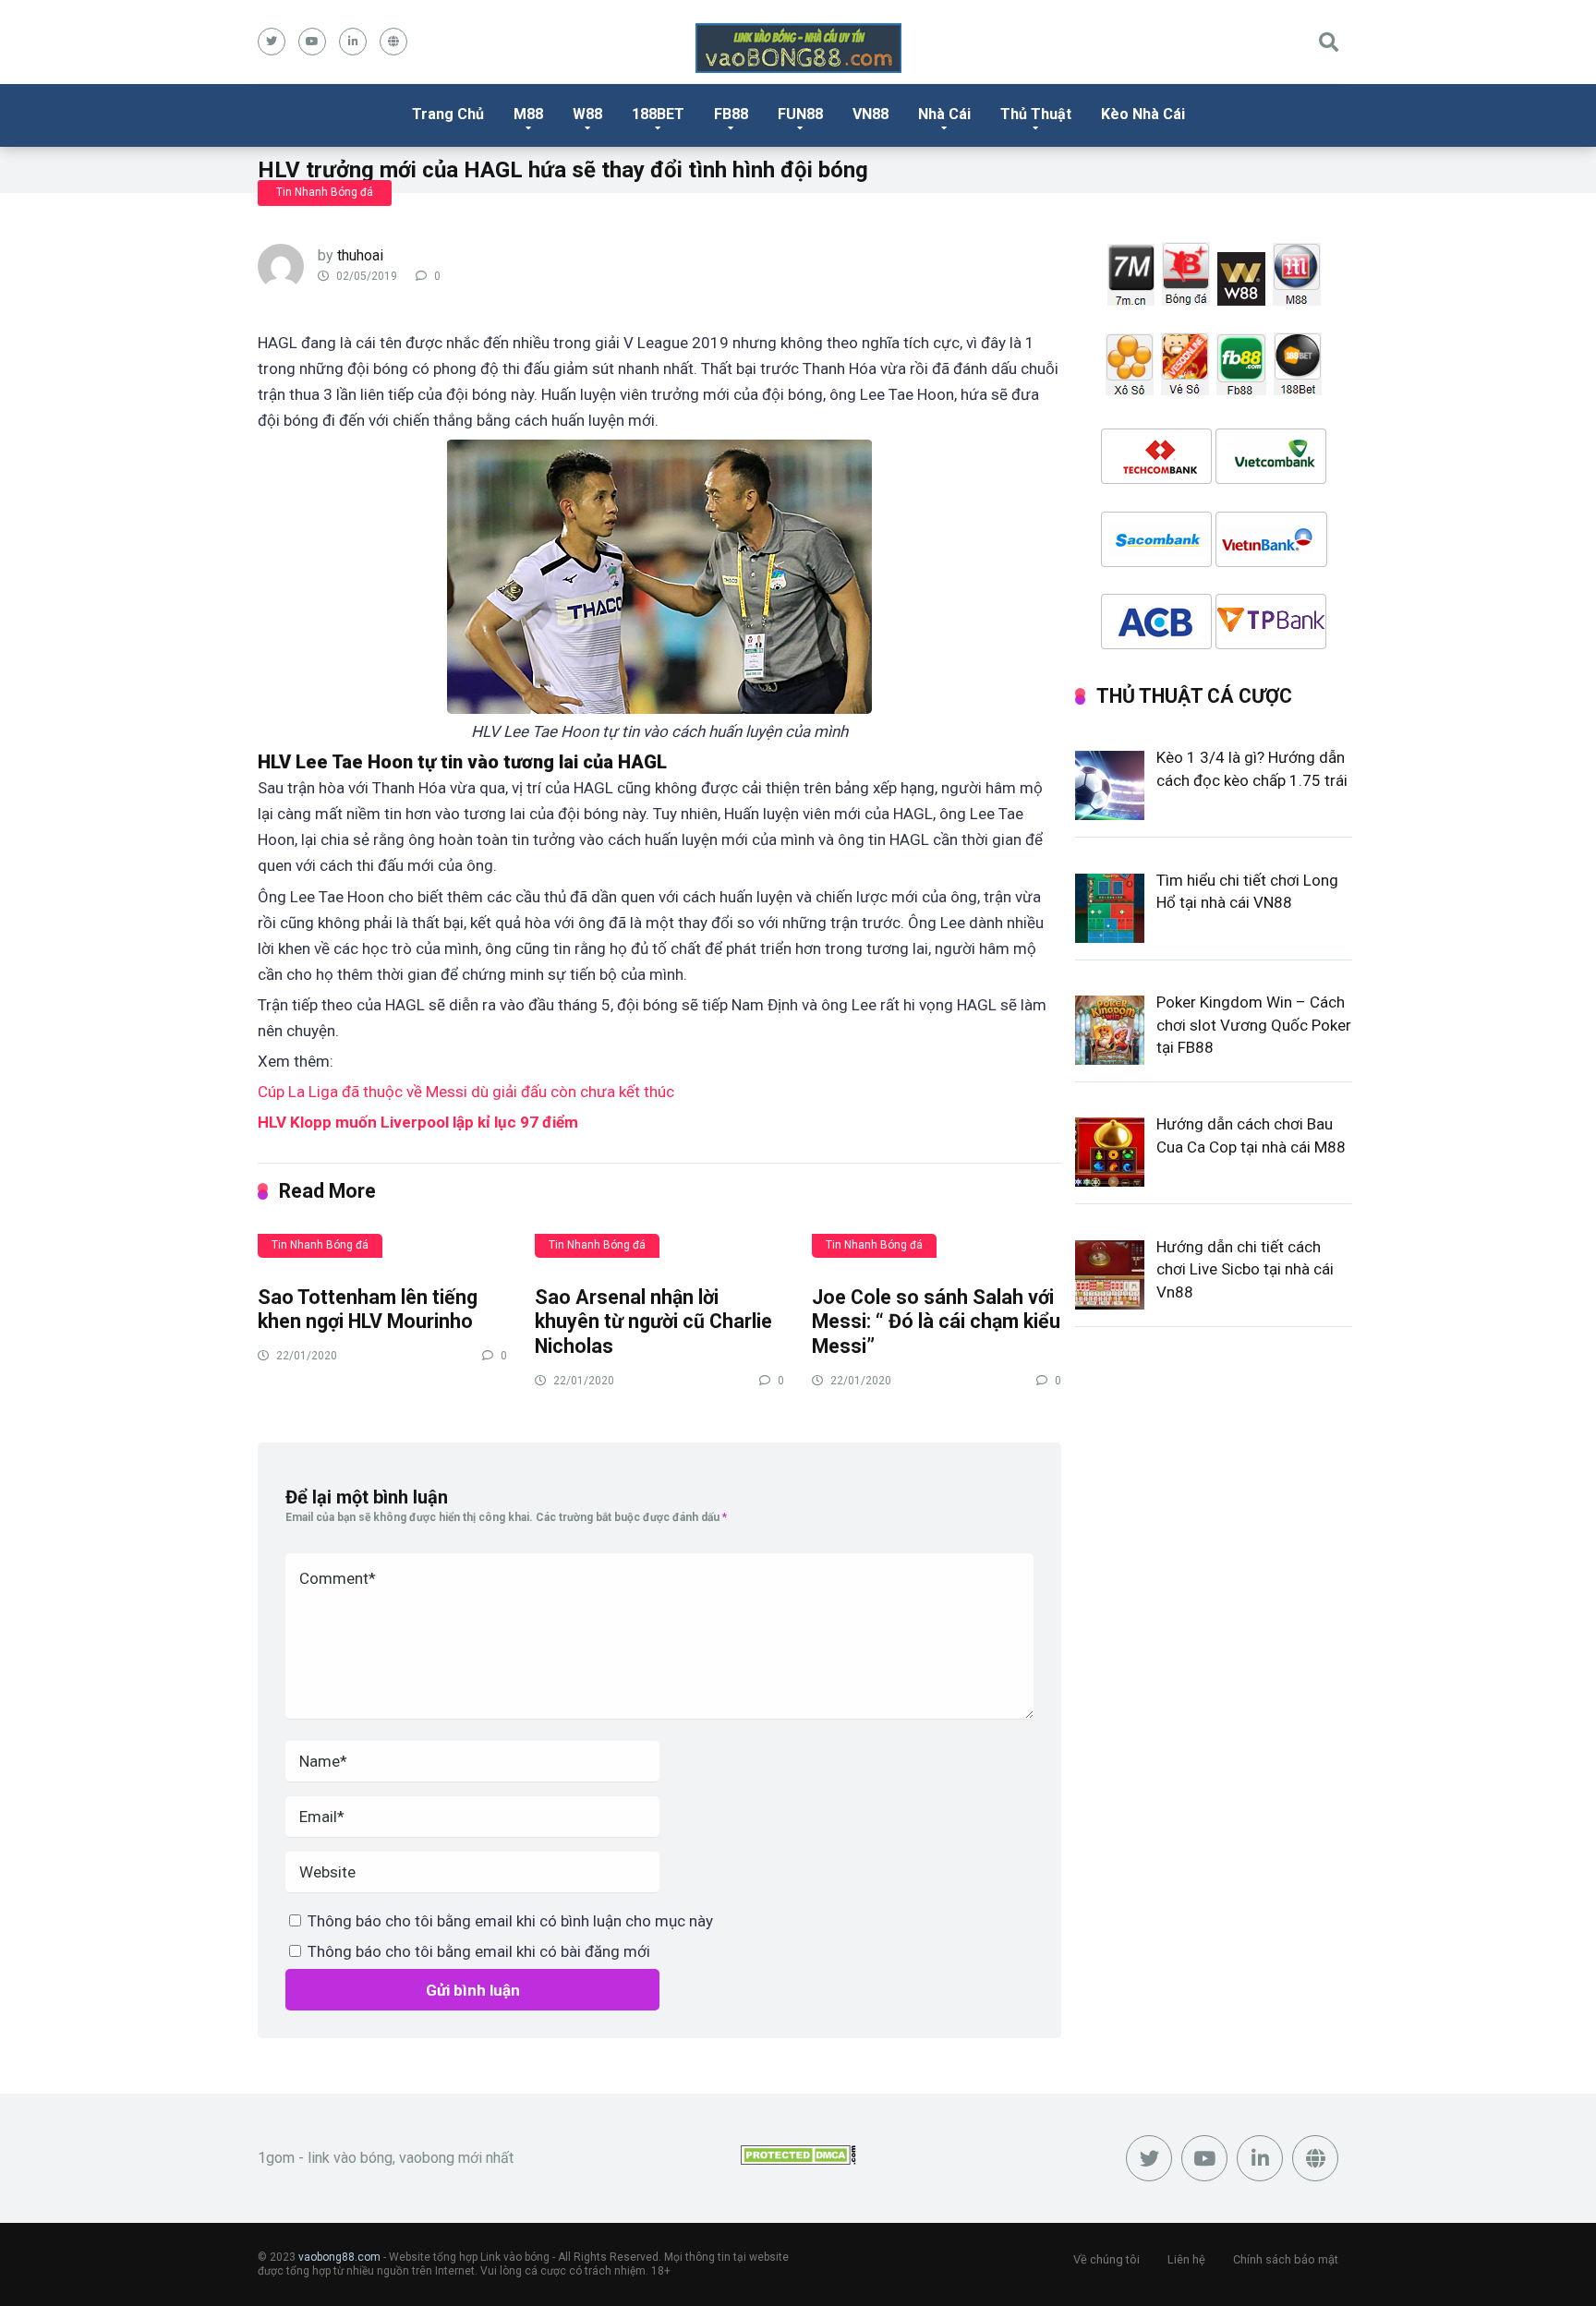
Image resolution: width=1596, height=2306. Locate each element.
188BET (658, 114)
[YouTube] (312, 42)
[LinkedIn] (353, 42)
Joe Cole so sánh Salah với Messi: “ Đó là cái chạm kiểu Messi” (936, 1322)
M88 (528, 114)
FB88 (731, 114)
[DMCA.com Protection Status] (798, 2160)
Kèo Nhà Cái (1143, 114)
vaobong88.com (339, 2257)
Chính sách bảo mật (1286, 2259)
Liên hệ (1186, 2259)
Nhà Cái (944, 114)
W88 (587, 114)
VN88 (871, 114)
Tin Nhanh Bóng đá (325, 192)
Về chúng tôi (1106, 2259)
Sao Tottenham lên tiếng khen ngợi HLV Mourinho (368, 1310)
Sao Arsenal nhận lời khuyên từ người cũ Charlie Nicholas (653, 1322)
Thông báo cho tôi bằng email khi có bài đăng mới (479, 1951)
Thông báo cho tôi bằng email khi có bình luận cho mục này (510, 1921)
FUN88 (800, 114)
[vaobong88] (798, 48)
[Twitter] (272, 42)
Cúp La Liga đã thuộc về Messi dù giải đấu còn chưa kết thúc (466, 1092)
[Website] (393, 42)
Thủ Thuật (1036, 114)
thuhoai (360, 255)
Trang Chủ (448, 114)
